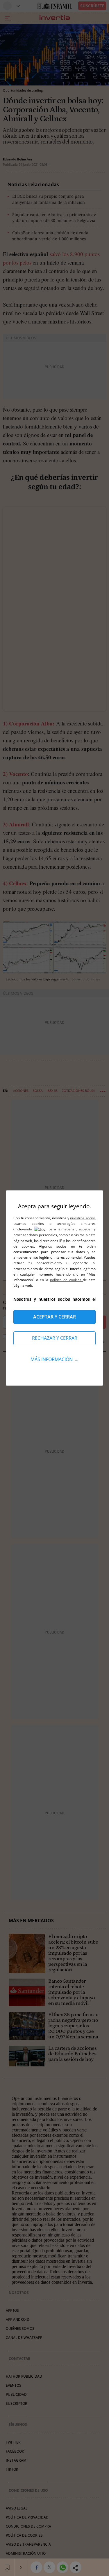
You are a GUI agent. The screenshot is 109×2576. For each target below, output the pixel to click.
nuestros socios (83, 1218)
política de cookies (66, 1280)
